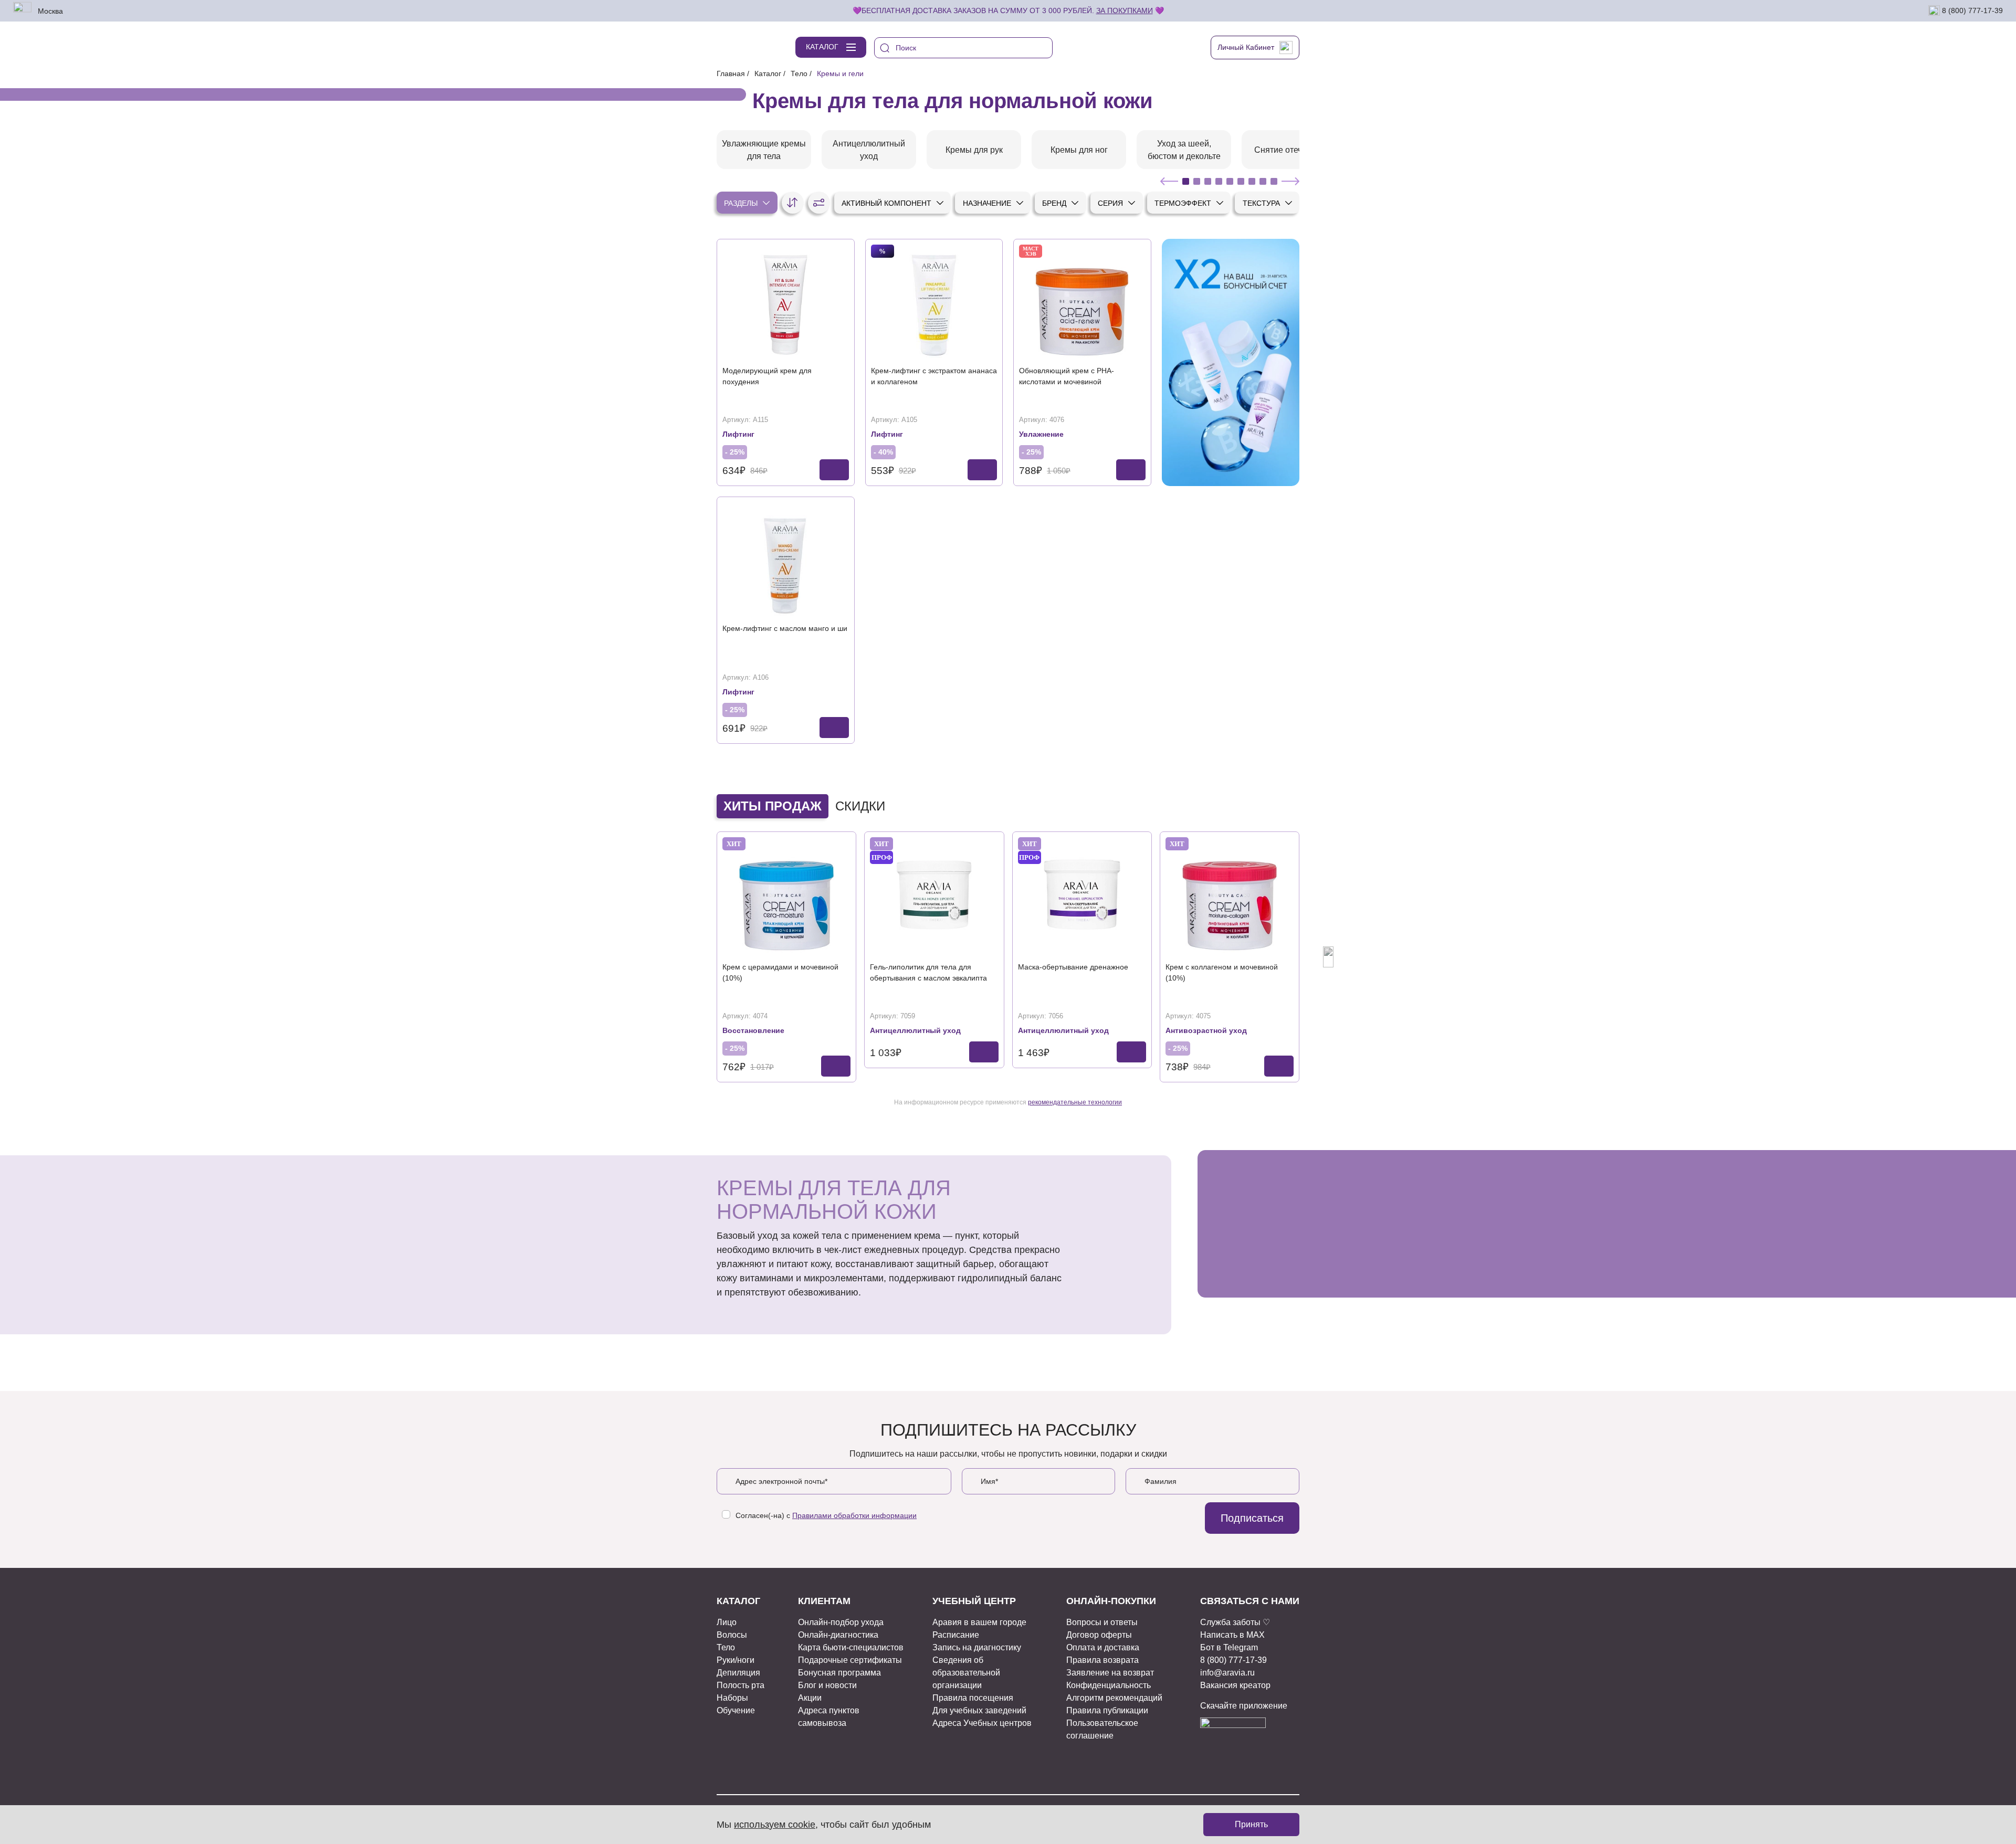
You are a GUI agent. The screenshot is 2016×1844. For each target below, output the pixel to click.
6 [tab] (1241, 181)
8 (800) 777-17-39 (1971, 10)
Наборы (732, 1698)
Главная (731, 73)
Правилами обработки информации (854, 1515)
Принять (1251, 1824)
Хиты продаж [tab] (773, 806)
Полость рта (741, 1685)
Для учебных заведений (979, 1710)
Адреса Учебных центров (982, 1723)
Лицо (727, 1622)
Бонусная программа (839, 1673)
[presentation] (688, 957)
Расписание (956, 1635)
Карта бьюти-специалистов (851, 1647)
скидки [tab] (860, 806)
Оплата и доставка (1103, 1647)
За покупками (1125, 10)
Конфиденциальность (1109, 1685)
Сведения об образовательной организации (966, 1673)
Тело (799, 73)
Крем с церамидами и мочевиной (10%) (780, 972)
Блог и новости (827, 1685)
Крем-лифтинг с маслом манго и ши (785, 628)
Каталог (768, 73)
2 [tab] (1197, 181)
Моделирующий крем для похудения (767, 376)
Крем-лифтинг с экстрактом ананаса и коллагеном (934, 376)
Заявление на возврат (1110, 1673)
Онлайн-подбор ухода (841, 1622)
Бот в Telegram (1229, 1647)
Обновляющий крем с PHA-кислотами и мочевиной (1067, 376)
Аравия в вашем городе (979, 1622)
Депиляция (738, 1673)
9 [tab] (1274, 181)
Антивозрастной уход (1206, 1030)
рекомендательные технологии (1075, 1102)
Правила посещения (973, 1698)
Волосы (732, 1635)
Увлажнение (1041, 434)
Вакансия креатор (1235, 1685)
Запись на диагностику (977, 1647)
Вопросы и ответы (1102, 1622)
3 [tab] (1208, 181)
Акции (810, 1698)
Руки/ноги (736, 1660)
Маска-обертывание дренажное (1073, 967)
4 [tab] (1219, 181)
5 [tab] (1230, 181)
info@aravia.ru (1227, 1673)
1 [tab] (1186, 181)
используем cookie (775, 1825)
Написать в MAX (1232, 1635)
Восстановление (753, 1030)
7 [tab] (1252, 181)
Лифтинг (738, 434)
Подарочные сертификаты (850, 1660)
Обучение (736, 1710)
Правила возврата (1102, 1660)
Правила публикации (1107, 1710)
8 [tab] (1263, 181)
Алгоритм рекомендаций (1114, 1698)
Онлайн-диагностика (838, 1635)
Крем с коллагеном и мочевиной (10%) (1222, 972)
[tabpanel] (764, 150)
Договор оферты (1099, 1635)
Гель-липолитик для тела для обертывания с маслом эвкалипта (928, 972)
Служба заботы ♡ (1235, 1622)
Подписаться (1252, 1518)
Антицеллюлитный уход (915, 1030)
